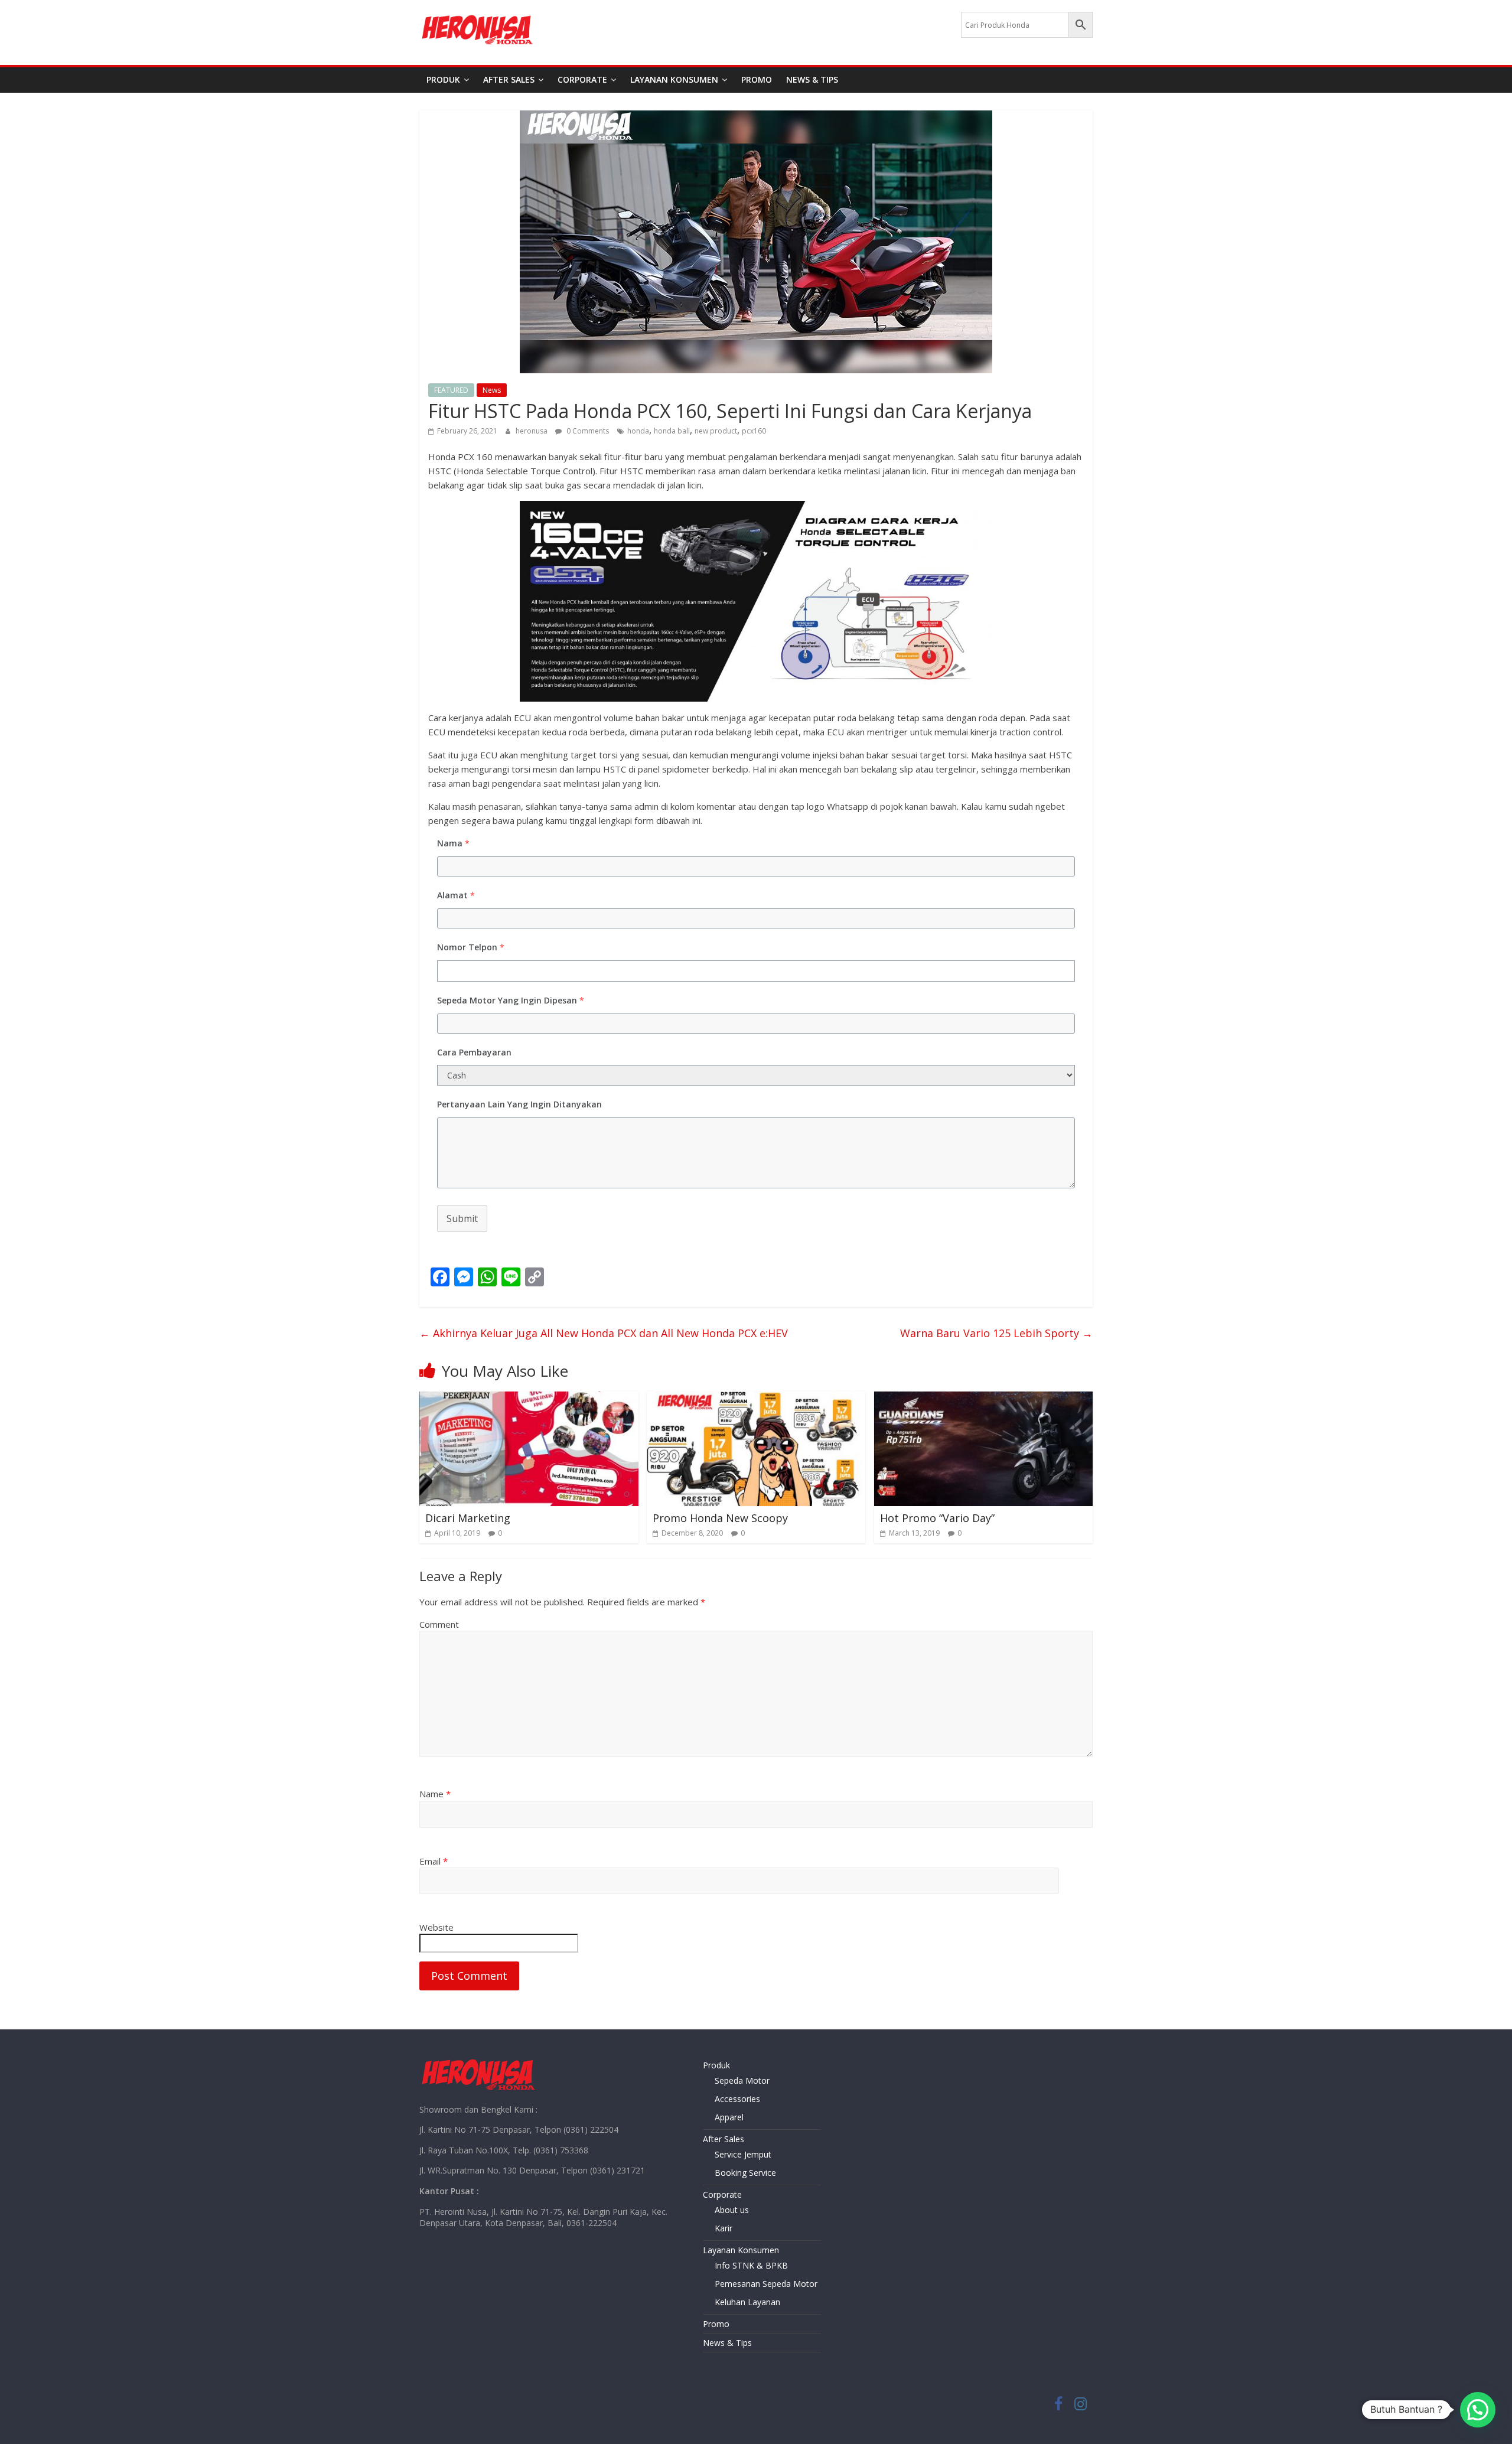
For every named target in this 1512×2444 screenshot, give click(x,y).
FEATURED (451, 390)
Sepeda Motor (742, 2080)
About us (732, 2210)
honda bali (672, 431)
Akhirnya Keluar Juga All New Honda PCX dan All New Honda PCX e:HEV (604, 1333)
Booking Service (745, 2173)
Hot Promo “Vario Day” (937, 1518)
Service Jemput (743, 2154)
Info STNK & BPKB (751, 2265)
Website (436, 1927)
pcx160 (754, 431)
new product (716, 431)
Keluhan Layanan (747, 2302)
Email (434, 1861)
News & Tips (812, 79)
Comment (439, 1624)
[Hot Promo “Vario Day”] (984, 1399)
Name (435, 1794)
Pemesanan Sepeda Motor (766, 2284)
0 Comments (587, 431)
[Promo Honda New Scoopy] (756, 1399)
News (492, 390)
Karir (724, 2228)
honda (638, 431)
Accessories (737, 2099)
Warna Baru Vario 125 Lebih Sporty (996, 1333)
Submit (462, 1218)
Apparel (729, 2117)
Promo (757, 79)
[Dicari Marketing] (529, 1399)
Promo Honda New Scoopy (720, 1518)
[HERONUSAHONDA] (478, 2062)
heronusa (532, 431)
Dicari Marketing (468, 1518)
